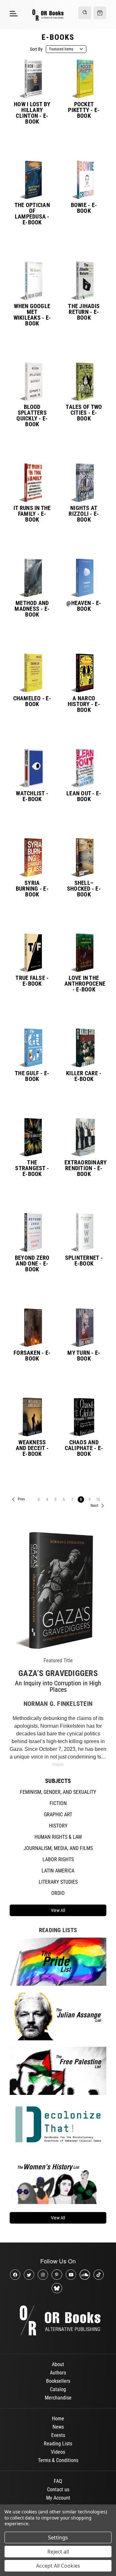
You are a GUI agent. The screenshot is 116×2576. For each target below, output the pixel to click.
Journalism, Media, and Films (58, 1848)
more (58, 1764)
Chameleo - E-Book (32, 701)
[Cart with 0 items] (100, 13)
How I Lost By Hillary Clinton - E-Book (32, 113)
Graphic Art (58, 1815)
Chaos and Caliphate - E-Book (84, 1448)
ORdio (58, 1893)
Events (58, 2435)
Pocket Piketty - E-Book (84, 110)
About (58, 2364)
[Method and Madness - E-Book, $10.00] (32, 578)
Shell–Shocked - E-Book (84, 889)
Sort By (36, 49)
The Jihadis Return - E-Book (84, 312)
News (58, 2427)
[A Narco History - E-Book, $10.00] (84, 673)
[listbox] (66, 49)
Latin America (58, 1871)
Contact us (58, 2490)
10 (98, 1499)
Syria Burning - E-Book (32, 889)
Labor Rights (58, 1859)
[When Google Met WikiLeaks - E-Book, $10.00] (32, 281)
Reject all (58, 2552)
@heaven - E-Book (84, 606)
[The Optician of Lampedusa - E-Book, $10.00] (32, 180)
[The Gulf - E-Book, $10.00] (32, 1048)
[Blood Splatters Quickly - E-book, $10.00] (32, 382)
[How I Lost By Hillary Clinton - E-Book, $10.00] (32, 79)
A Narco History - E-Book (84, 704)
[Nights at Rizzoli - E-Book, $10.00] (84, 483)
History (58, 1826)
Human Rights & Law (58, 1837)
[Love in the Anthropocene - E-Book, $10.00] (84, 953)
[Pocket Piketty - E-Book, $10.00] (84, 79)
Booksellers (58, 2381)
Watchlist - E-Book (32, 796)
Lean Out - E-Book (84, 796)
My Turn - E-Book (84, 1356)
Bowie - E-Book (84, 208)
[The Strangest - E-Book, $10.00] (32, 1137)
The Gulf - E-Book (32, 1076)
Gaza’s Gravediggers (58, 1673)
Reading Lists (58, 2444)
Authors (58, 2373)
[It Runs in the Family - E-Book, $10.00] (32, 483)
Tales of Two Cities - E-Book (84, 413)
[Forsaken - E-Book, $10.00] (32, 1328)
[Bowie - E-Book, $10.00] (84, 180)
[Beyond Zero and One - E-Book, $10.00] (32, 1232)
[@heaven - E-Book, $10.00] (84, 578)
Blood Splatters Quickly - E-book (32, 416)
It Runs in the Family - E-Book (32, 514)
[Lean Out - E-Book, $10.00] (84, 768)
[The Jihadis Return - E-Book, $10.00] (84, 281)
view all (58, 1910)
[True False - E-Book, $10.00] (32, 953)
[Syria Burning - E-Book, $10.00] (32, 857)
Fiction (58, 1803)
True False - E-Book (32, 981)
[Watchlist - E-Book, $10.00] (32, 768)
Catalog (58, 2389)
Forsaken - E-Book (32, 1356)
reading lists (58, 1930)
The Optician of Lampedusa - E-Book (32, 214)
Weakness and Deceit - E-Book (32, 1448)
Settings (58, 2537)
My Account (58, 2498)
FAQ (58, 2481)
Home (58, 2419)
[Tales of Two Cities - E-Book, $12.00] (84, 382)
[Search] (85, 13)
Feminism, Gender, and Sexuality (58, 1792)
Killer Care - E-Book (84, 1076)
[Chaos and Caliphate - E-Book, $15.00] (84, 1417)
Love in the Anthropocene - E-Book (84, 984)
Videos (58, 2452)
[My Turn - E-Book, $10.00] (84, 1328)
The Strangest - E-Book (32, 1168)
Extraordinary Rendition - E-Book (84, 1168)
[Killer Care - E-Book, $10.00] (84, 1048)
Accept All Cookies (58, 2566)
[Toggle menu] (13, 13)
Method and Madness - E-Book (32, 609)
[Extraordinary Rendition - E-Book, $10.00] (84, 1137)
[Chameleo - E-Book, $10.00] (32, 673)
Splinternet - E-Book (84, 1261)
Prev (21, 1499)
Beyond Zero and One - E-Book (32, 1264)
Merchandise (58, 2398)
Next (94, 1505)
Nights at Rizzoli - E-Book (84, 514)
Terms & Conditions (58, 2460)
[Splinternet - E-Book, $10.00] (84, 1232)
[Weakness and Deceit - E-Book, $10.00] (32, 1417)
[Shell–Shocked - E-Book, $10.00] (84, 857)
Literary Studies (58, 1882)
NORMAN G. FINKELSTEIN (58, 1704)
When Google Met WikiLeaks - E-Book (32, 315)
